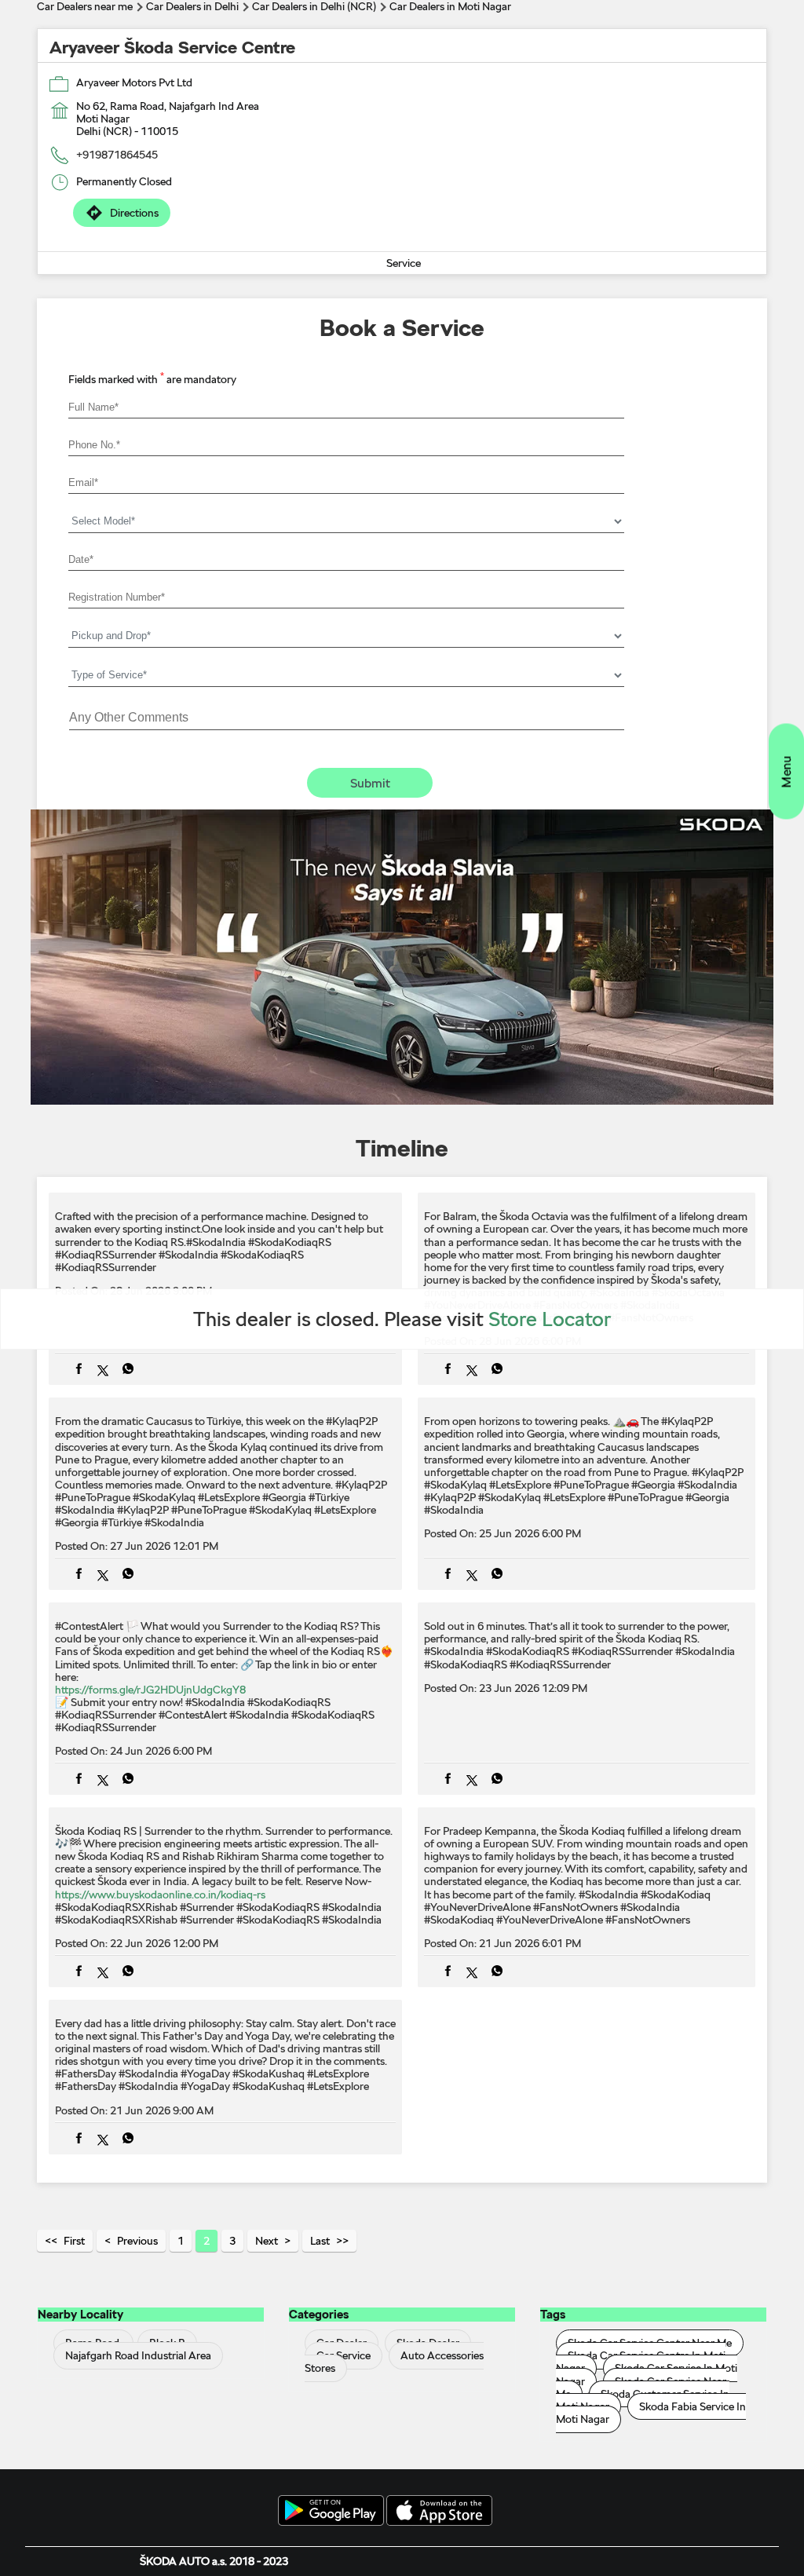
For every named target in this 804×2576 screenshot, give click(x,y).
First (74, 2241)
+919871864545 (117, 155)
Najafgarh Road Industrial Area (138, 2356)
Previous (137, 2241)
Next (267, 2241)
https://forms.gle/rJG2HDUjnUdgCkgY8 (150, 1690)
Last (320, 2241)
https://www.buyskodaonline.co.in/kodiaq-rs (160, 1895)
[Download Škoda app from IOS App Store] (439, 2512)
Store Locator (550, 1319)
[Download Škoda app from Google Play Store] (331, 2512)
